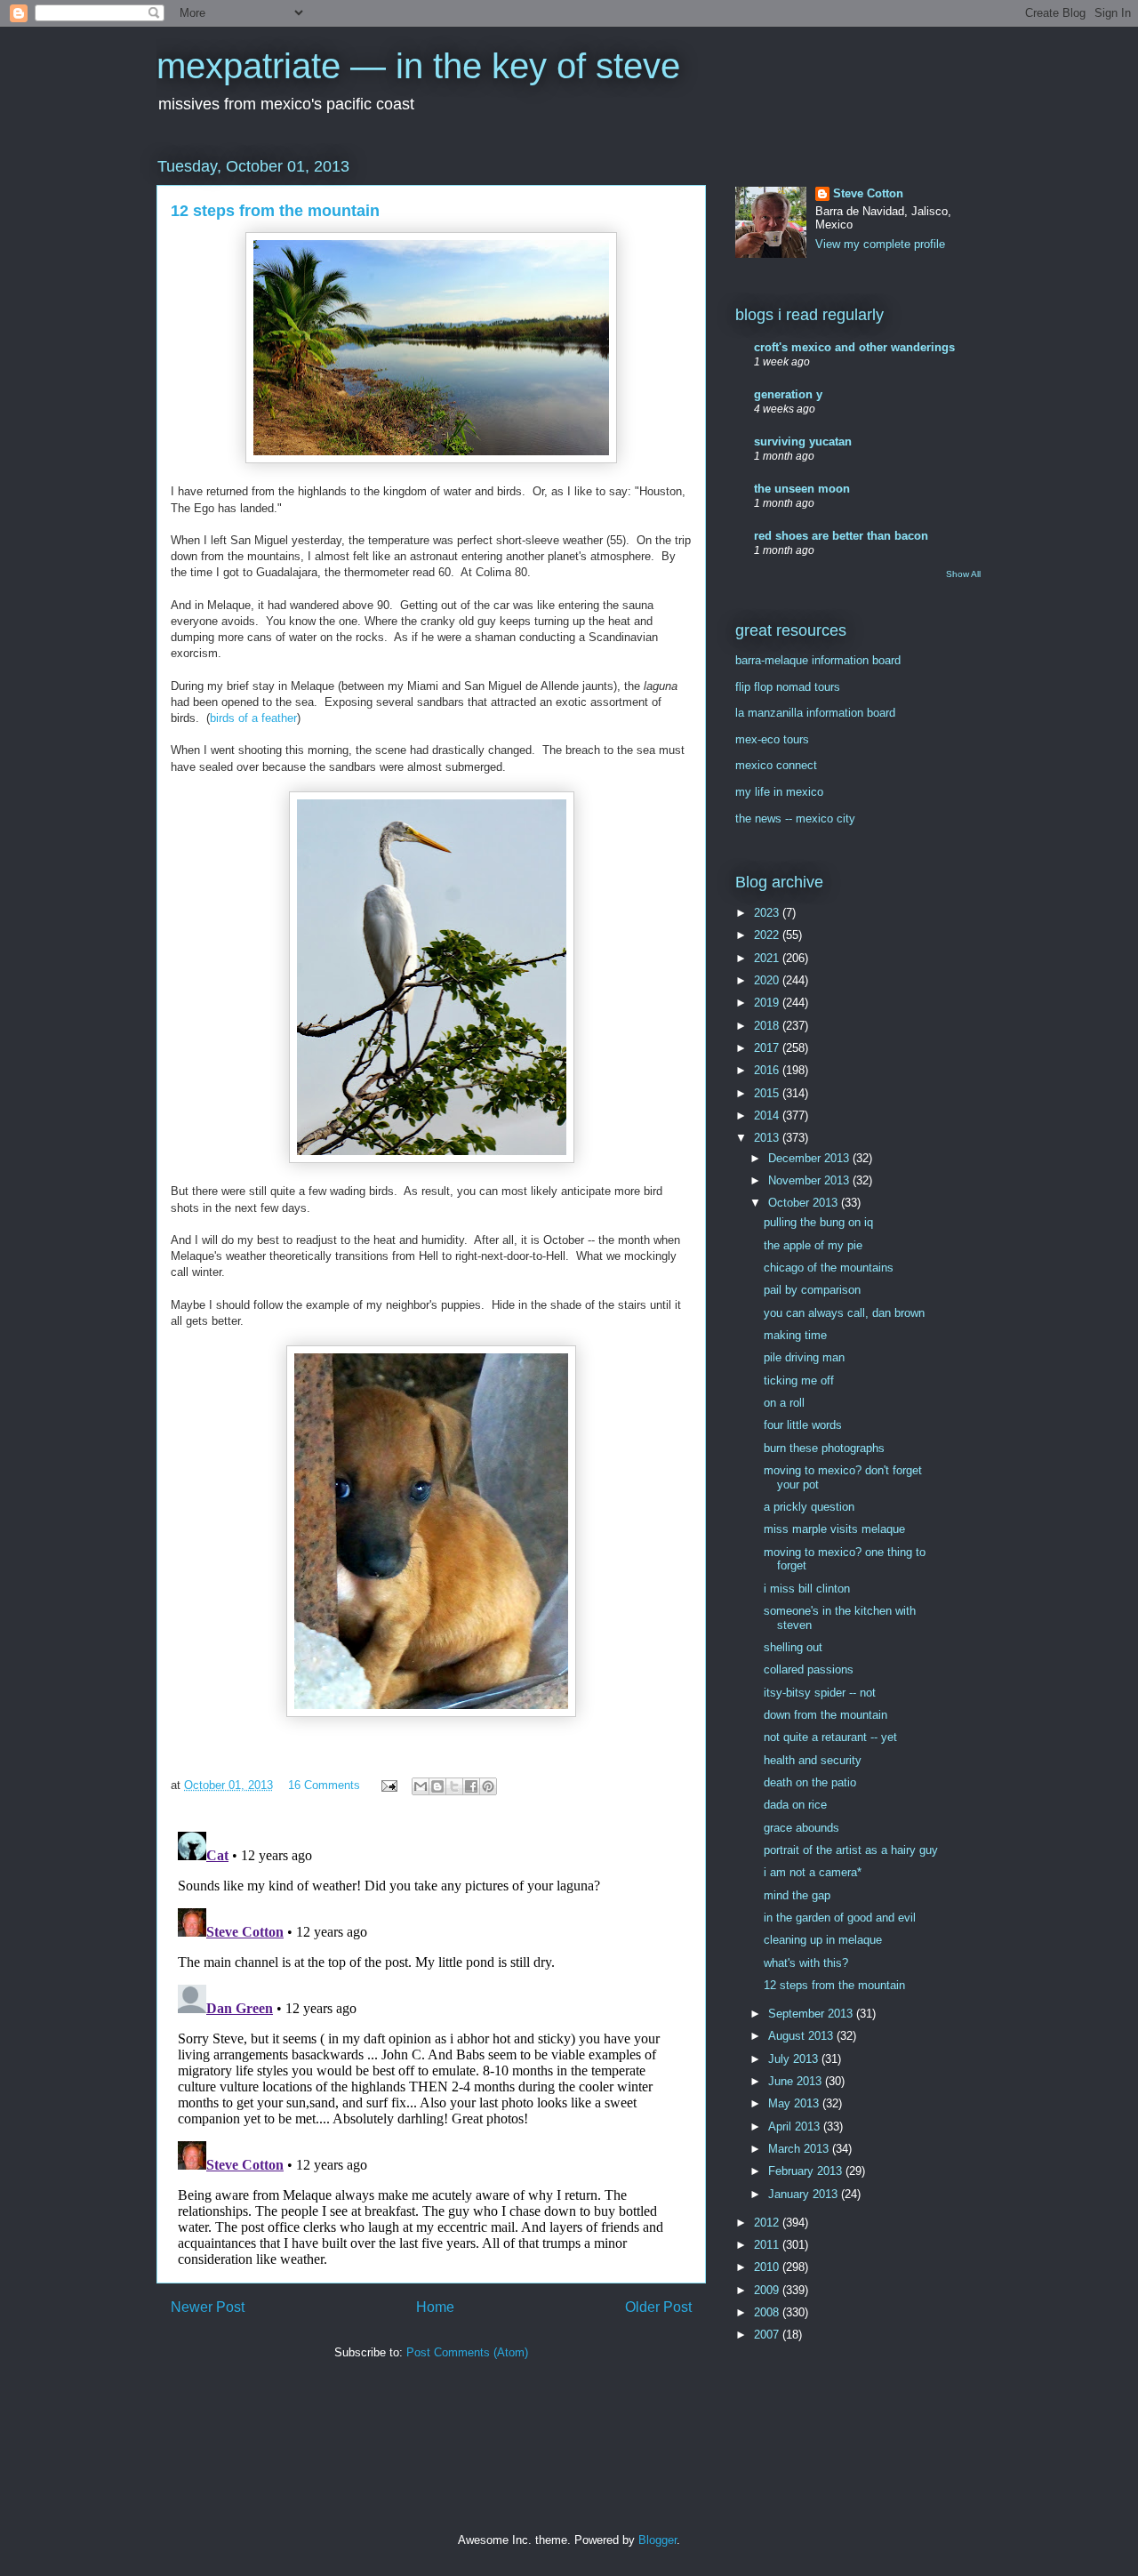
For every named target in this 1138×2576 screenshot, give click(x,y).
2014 (768, 1115)
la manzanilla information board (815, 713)
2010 (768, 2267)
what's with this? (806, 1963)
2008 (768, 2312)
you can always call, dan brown (844, 1313)
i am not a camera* (813, 1872)
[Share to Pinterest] (488, 1786)
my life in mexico (779, 792)
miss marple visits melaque (834, 1529)
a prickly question (809, 1507)
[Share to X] (454, 1786)
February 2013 (807, 2171)
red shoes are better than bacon (841, 536)
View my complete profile (880, 244)
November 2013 (810, 1180)
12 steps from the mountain (834, 1985)
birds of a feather (253, 718)
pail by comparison (812, 1290)
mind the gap (797, 1895)
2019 (768, 1003)
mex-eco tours (772, 739)
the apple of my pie (813, 1245)
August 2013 (802, 2036)
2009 (768, 2290)
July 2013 (795, 2059)
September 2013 (812, 2014)
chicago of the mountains (829, 1268)
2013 (768, 1138)
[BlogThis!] (437, 1786)
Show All (963, 574)
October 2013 (805, 1203)
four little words (803, 1425)
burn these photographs (824, 1448)
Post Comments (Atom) (467, 2352)
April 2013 (796, 2127)
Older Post (658, 2307)
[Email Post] (388, 1785)
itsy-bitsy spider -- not (820, 1693)
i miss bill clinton (807, 1589)
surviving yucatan (803, 441)
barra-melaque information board (818, 660)
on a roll (784, 1403)
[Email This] (421, 1786)
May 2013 (795, 2103)
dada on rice (795, 1805)
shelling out (793, 1647)
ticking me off (799, 1380)
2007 (768, 2335)
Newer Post (208, 2307)
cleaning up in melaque (823, 1940)
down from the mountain (825, 1715)
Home (435, 2307)
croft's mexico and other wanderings (854, 347)
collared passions (809, 1669)
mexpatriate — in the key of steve (418, 66)
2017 (768, 1048)
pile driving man (804, 1357)
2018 (768, 1026)
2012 (768, 2223)
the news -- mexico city (795, 819)
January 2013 (805, 2194)
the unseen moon (802, 489)
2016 (768, 1070)
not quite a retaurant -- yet (830, 1737)
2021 (768, 958)
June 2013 (797, 2081)
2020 (768, 980)
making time (795, 1335)
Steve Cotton (868, 193)
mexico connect (776, 765)
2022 (768, 935)
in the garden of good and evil (840, 1918)
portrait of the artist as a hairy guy (851, 1850)
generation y (788, 394)
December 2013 (810, 1158)
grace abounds (801, 1828)
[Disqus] (431, 2047)
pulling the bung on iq (818, 1222)
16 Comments (324, 1785)
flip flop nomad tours (788, 687)
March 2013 (800, 2149)
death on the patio (810, 1782)
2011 (768, 2245)
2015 (768, 1093)
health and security (813, 1760)
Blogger (657, 2540)
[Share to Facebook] (471, 1786)
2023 (768, 913)
